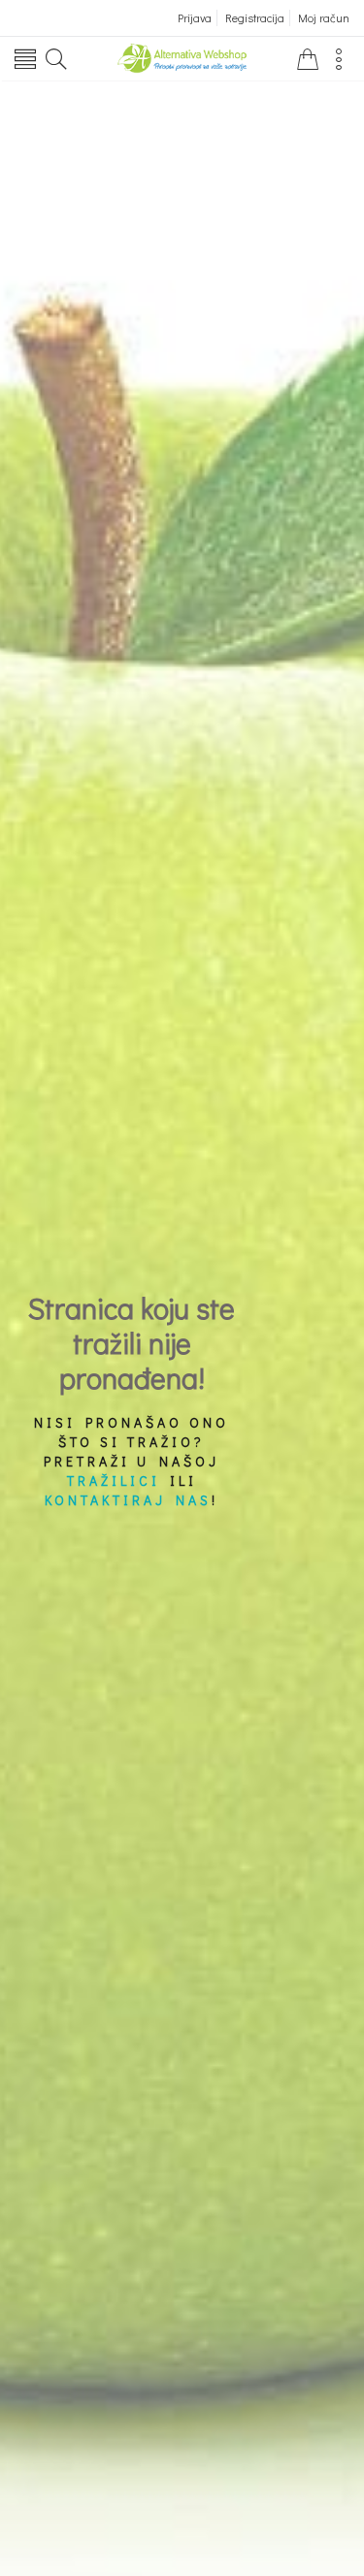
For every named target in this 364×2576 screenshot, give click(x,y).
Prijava (195, 17)
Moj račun (324, 17)
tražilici (114, 1481)
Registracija (255, 17)
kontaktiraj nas (128, 1500)
